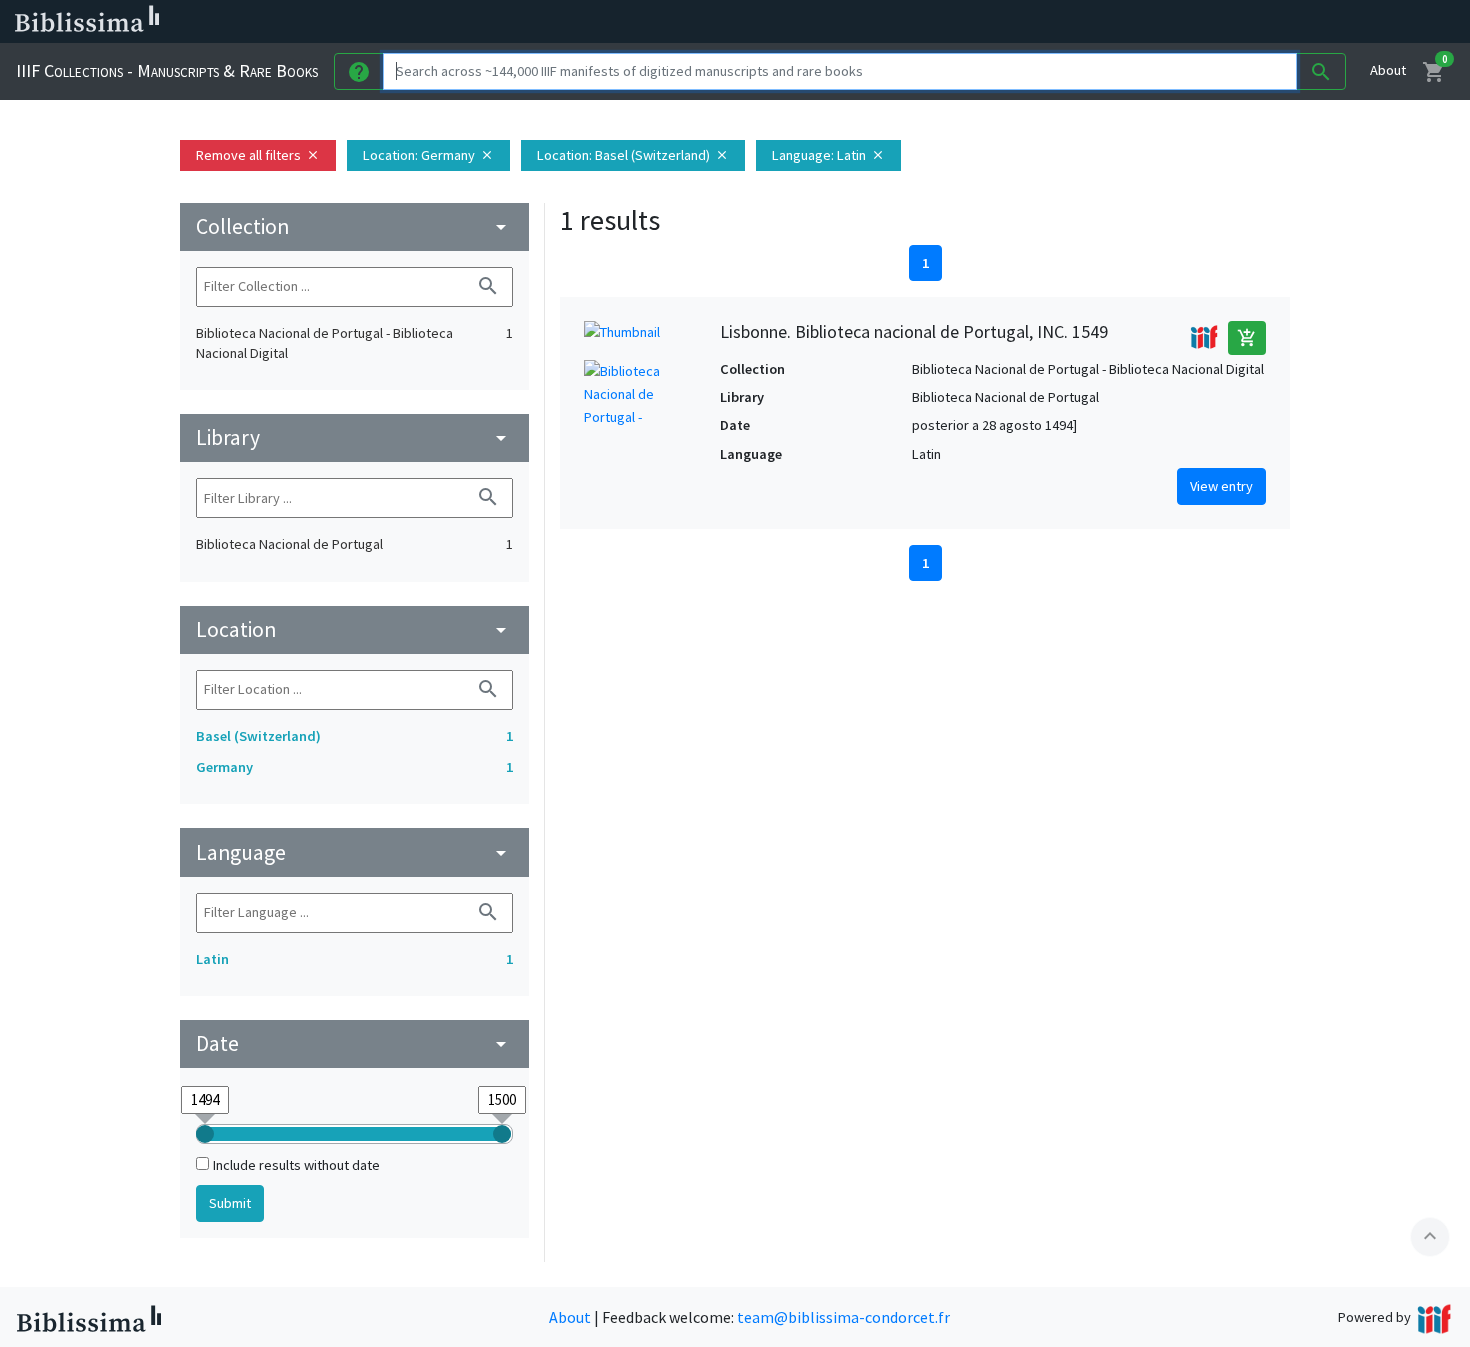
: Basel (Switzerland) (633, 155)
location (354, 629)
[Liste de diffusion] (928, 22)
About (1388, 70)
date (354, 1043)
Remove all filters (258, 155)
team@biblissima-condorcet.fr (843, 1317)
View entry (1221, 486)
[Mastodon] (1024, 22)
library (354, 437)
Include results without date (296, 1165)
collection (354, 226)
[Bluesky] (992, 22)
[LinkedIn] (960, 22)
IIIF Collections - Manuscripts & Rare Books (167, 70)
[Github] (1088, 22)
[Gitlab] (1120, 22)
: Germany (428, 155)
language (354, 852)
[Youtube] (1056, 22)
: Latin (828, 155)
